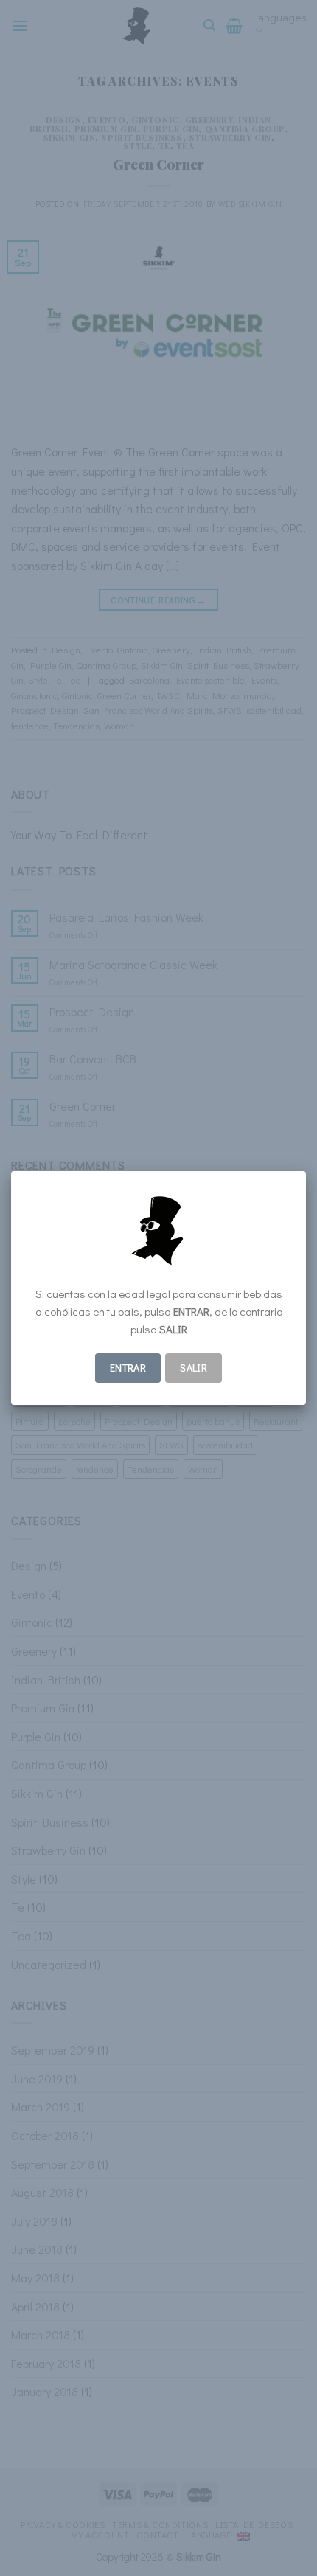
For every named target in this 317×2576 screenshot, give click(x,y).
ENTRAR (128, 1368)
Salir (194, 1368)
